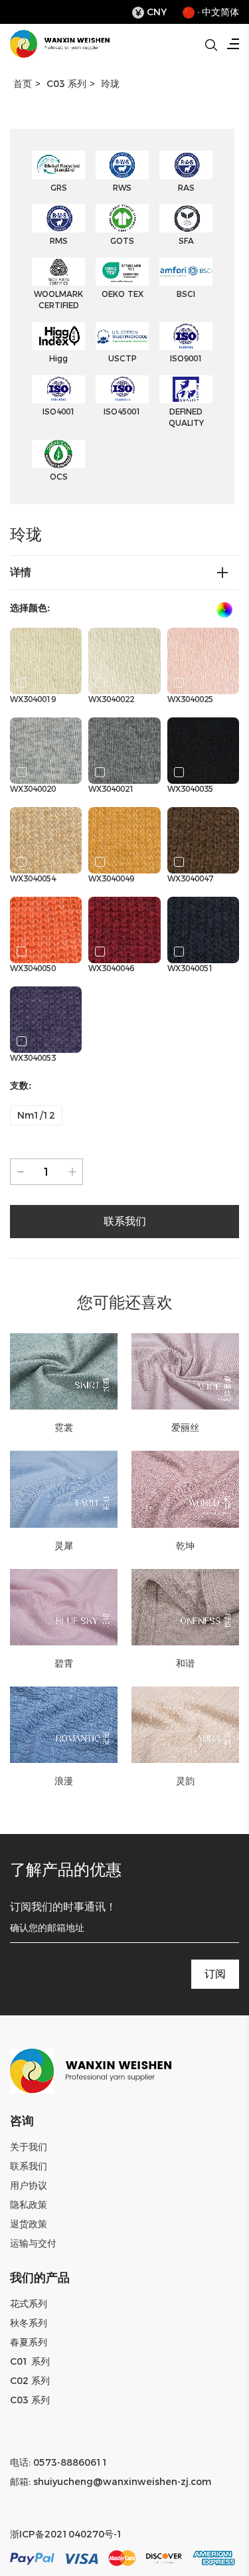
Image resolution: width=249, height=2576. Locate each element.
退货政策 (29, 2224)
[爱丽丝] (186, 1371)
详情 (21, 572)
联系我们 (29, 2166)
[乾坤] (186, 1489)
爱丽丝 (185, 1427)
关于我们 (29, 2147)
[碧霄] (64, 1607)
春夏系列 (29, 2342)
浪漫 (64, 1781)
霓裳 (64, 1427)
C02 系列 (30, 2381)
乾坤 (185, 1546)
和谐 (185, 1663)
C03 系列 (66, 84)
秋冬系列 (29, 2323)
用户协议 (29, 2185)
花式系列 (29, 2304)
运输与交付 (33, 2243)
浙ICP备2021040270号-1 (66, 2534)
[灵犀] (64, 1489)
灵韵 (185, 1781)
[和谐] (186, 1607)
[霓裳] (64, 1371)
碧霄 (64, 1663)
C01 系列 (30, 2361)
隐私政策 (29, 2205)
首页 (23, 84)
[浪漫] (64, 1725)
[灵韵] (186, 1725)
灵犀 (64, 1546)
